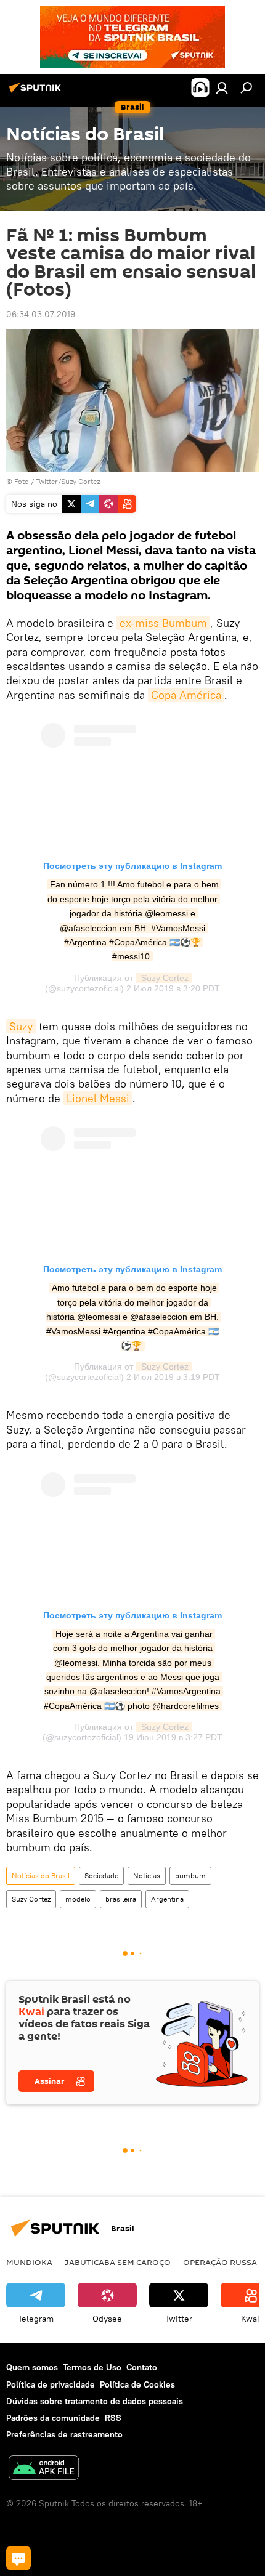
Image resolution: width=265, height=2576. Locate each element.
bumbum (190, 1875)
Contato (142, 2367)
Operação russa (220, 2262)
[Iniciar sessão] (222, 87)
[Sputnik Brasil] (37, 92)
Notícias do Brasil (41, 1875)
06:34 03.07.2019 (41, 314)
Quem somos (32, 2367)
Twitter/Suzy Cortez (68, 481)
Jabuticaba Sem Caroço (118, 2262)
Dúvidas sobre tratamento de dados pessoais (95, 2401)
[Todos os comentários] (18, 2558)
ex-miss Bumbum (163, 623)
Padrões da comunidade (53, 2418)
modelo (78, 1899)
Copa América (186, 695)
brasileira (121, 1899)
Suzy (21, 1026)
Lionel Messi (98, 1098)
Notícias (147, 1875)
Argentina (167, 1899)
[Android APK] (44, 2469)
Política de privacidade (51, 2384)
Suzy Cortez (164, 978)
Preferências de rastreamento (64, 2434)
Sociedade (101, 1875)
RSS (113, 2418)
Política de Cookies (137, 2384)
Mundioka (29, 2262)
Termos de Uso (92, 2367)
